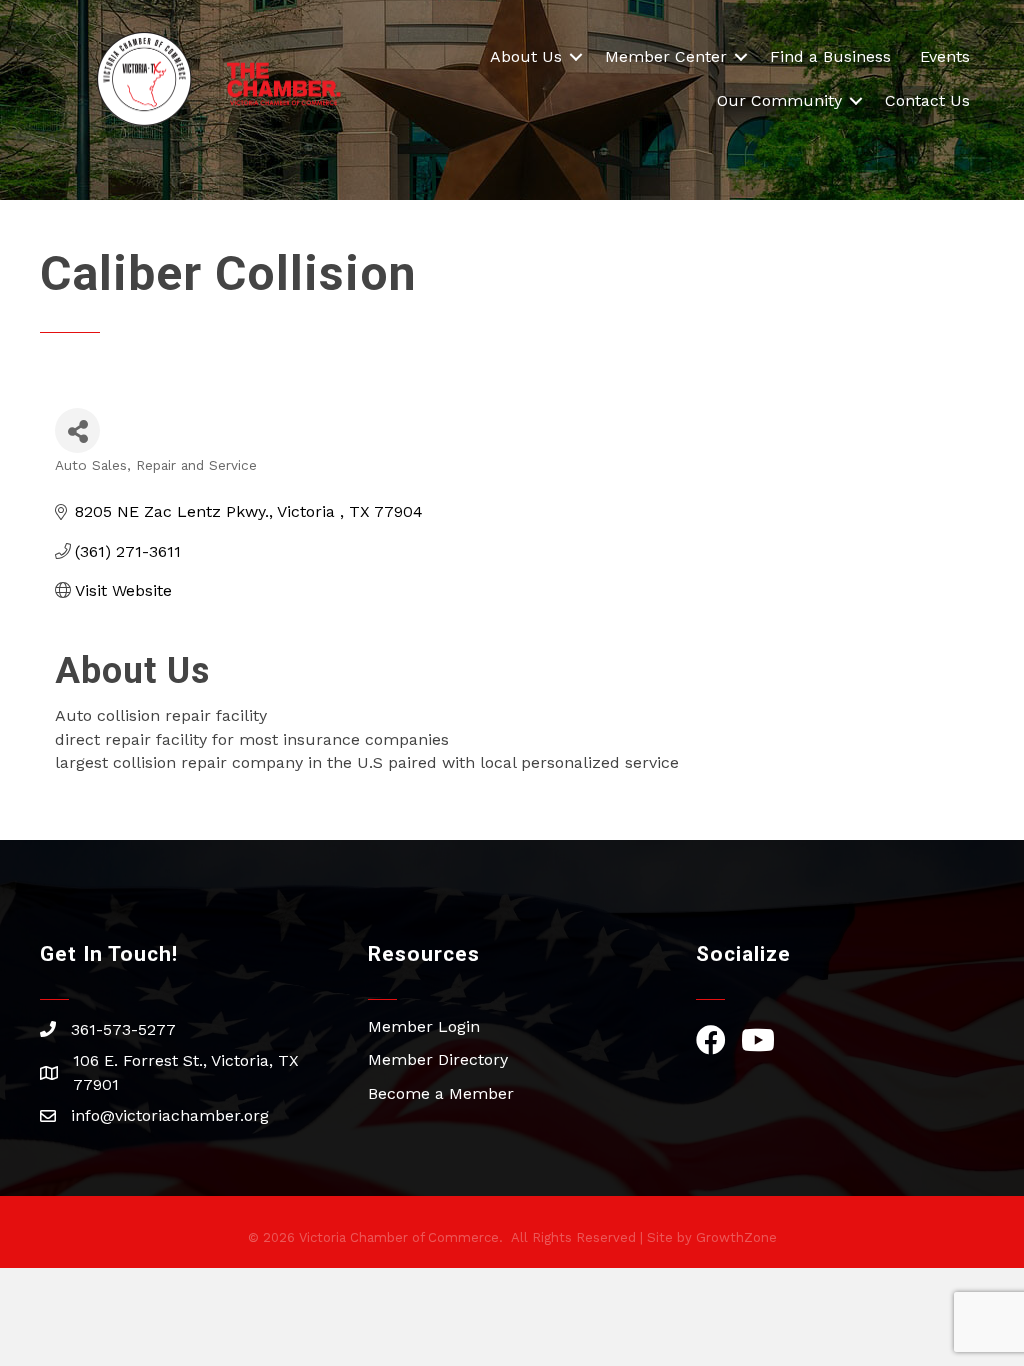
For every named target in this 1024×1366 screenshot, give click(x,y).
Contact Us (927, 100)
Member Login (424, 1026)
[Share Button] (77, 430)
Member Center (666, 56)
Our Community (779, 100)
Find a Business (830, 56)
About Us (526, 56)
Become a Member (441, 1093)
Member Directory (438, 1059)
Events (945, 56)
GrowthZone (736, 1237)
